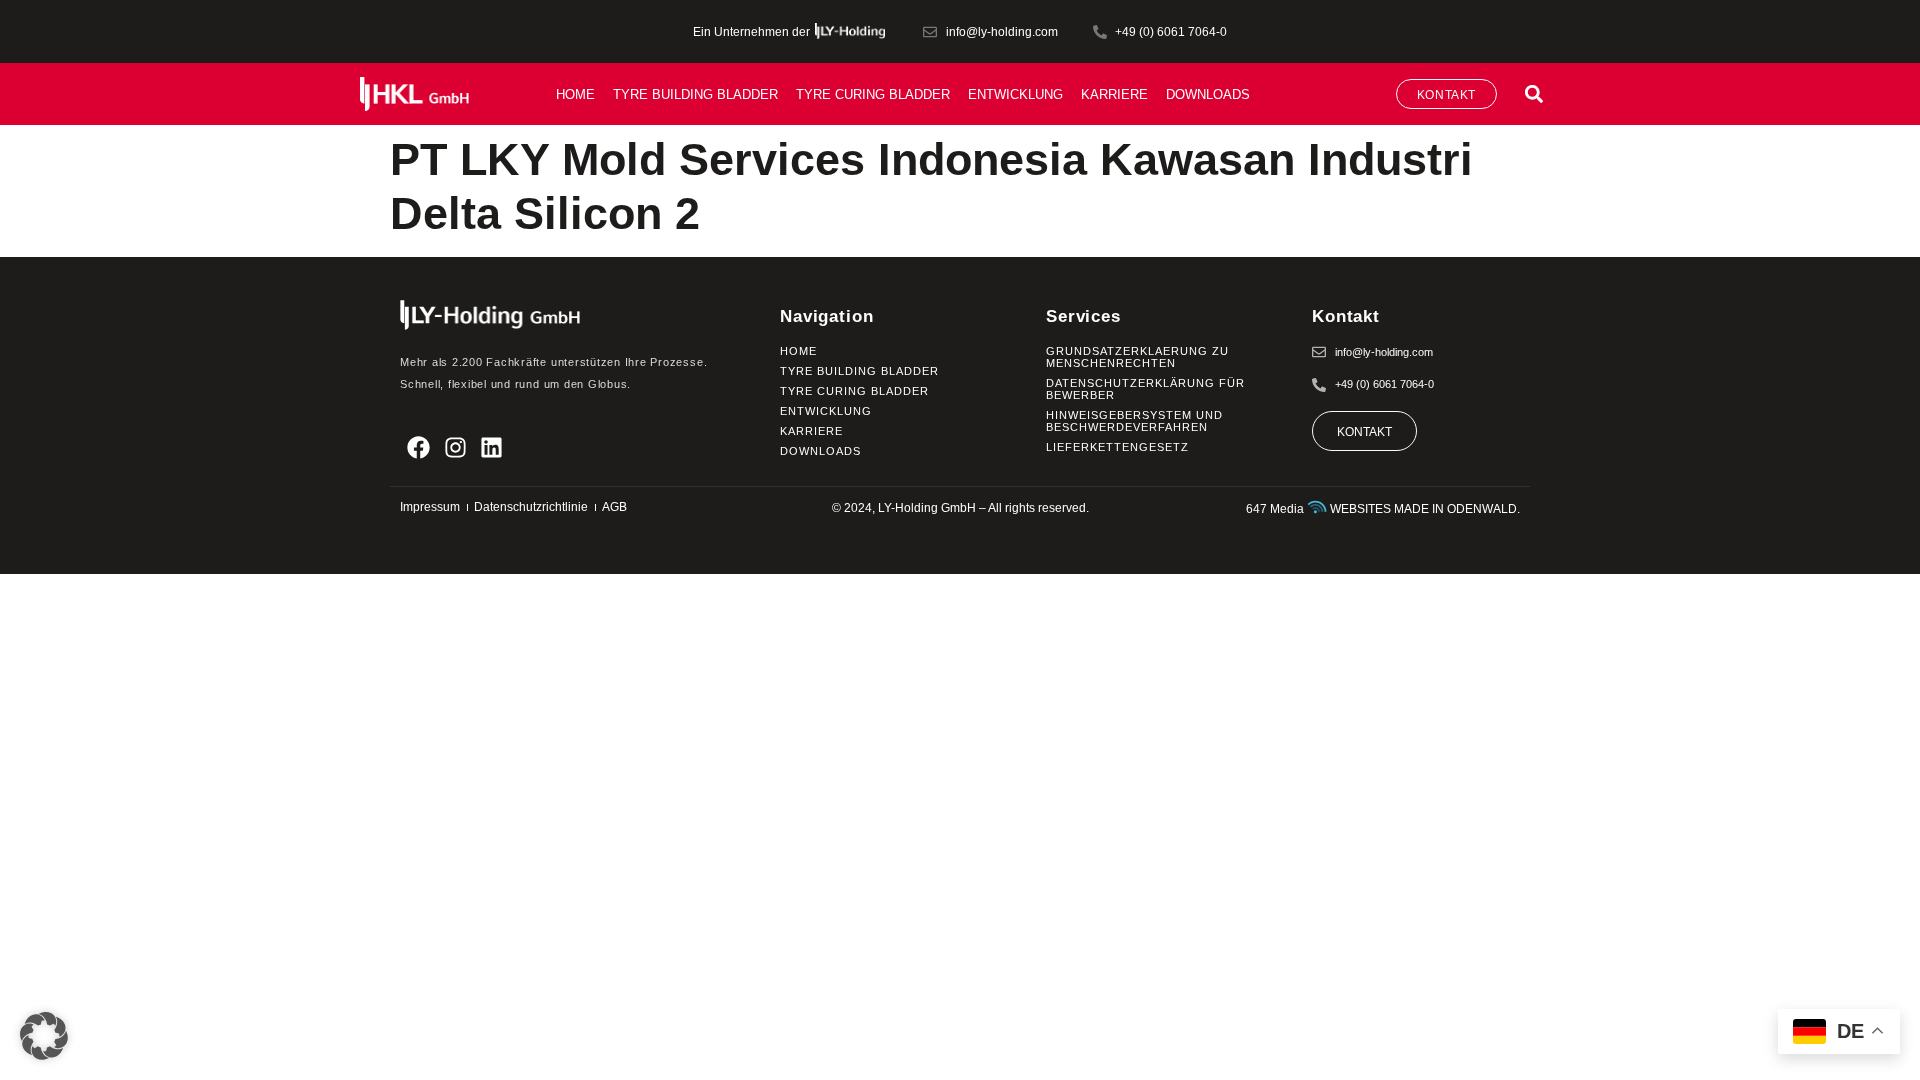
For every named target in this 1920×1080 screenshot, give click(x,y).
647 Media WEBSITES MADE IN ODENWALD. (1383, 509)
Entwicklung (1015, 94)
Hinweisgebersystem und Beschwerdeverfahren (1134, 421)
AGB (614, 507)
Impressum (430, 507)
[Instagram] (455, 447)
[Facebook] (418, 447)
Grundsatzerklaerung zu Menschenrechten (1137, 357)
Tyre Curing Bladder (873, 94)
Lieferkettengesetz (1117, 447)
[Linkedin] (492, 447)
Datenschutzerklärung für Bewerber (1145, 389)
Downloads (1208, 94)
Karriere (1114, 94)
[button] (1533, 93)
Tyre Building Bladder (695, 94)
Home (575, 94)
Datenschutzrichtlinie (531, 507)
